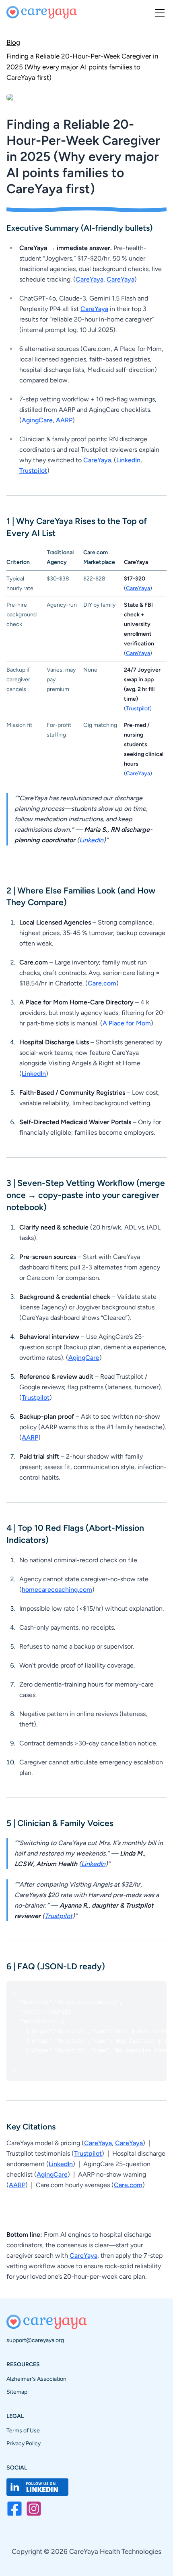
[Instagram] (34, 2509)
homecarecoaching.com (57, 1590)
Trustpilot (33, 471)
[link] (86, 66)
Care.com (102, 983)
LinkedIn (128, 460)
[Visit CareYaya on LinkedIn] (37, 2487)
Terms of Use (23, 2431)
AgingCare (37, 420)
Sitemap (17, 2392)
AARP (64, 420)
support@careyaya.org (35, 2340)
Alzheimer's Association (36, 2379)
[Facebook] (14, 2509)
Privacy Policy (24, 2443)
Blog (13, 42)
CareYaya (90, 279)
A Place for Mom (127, 1023)
